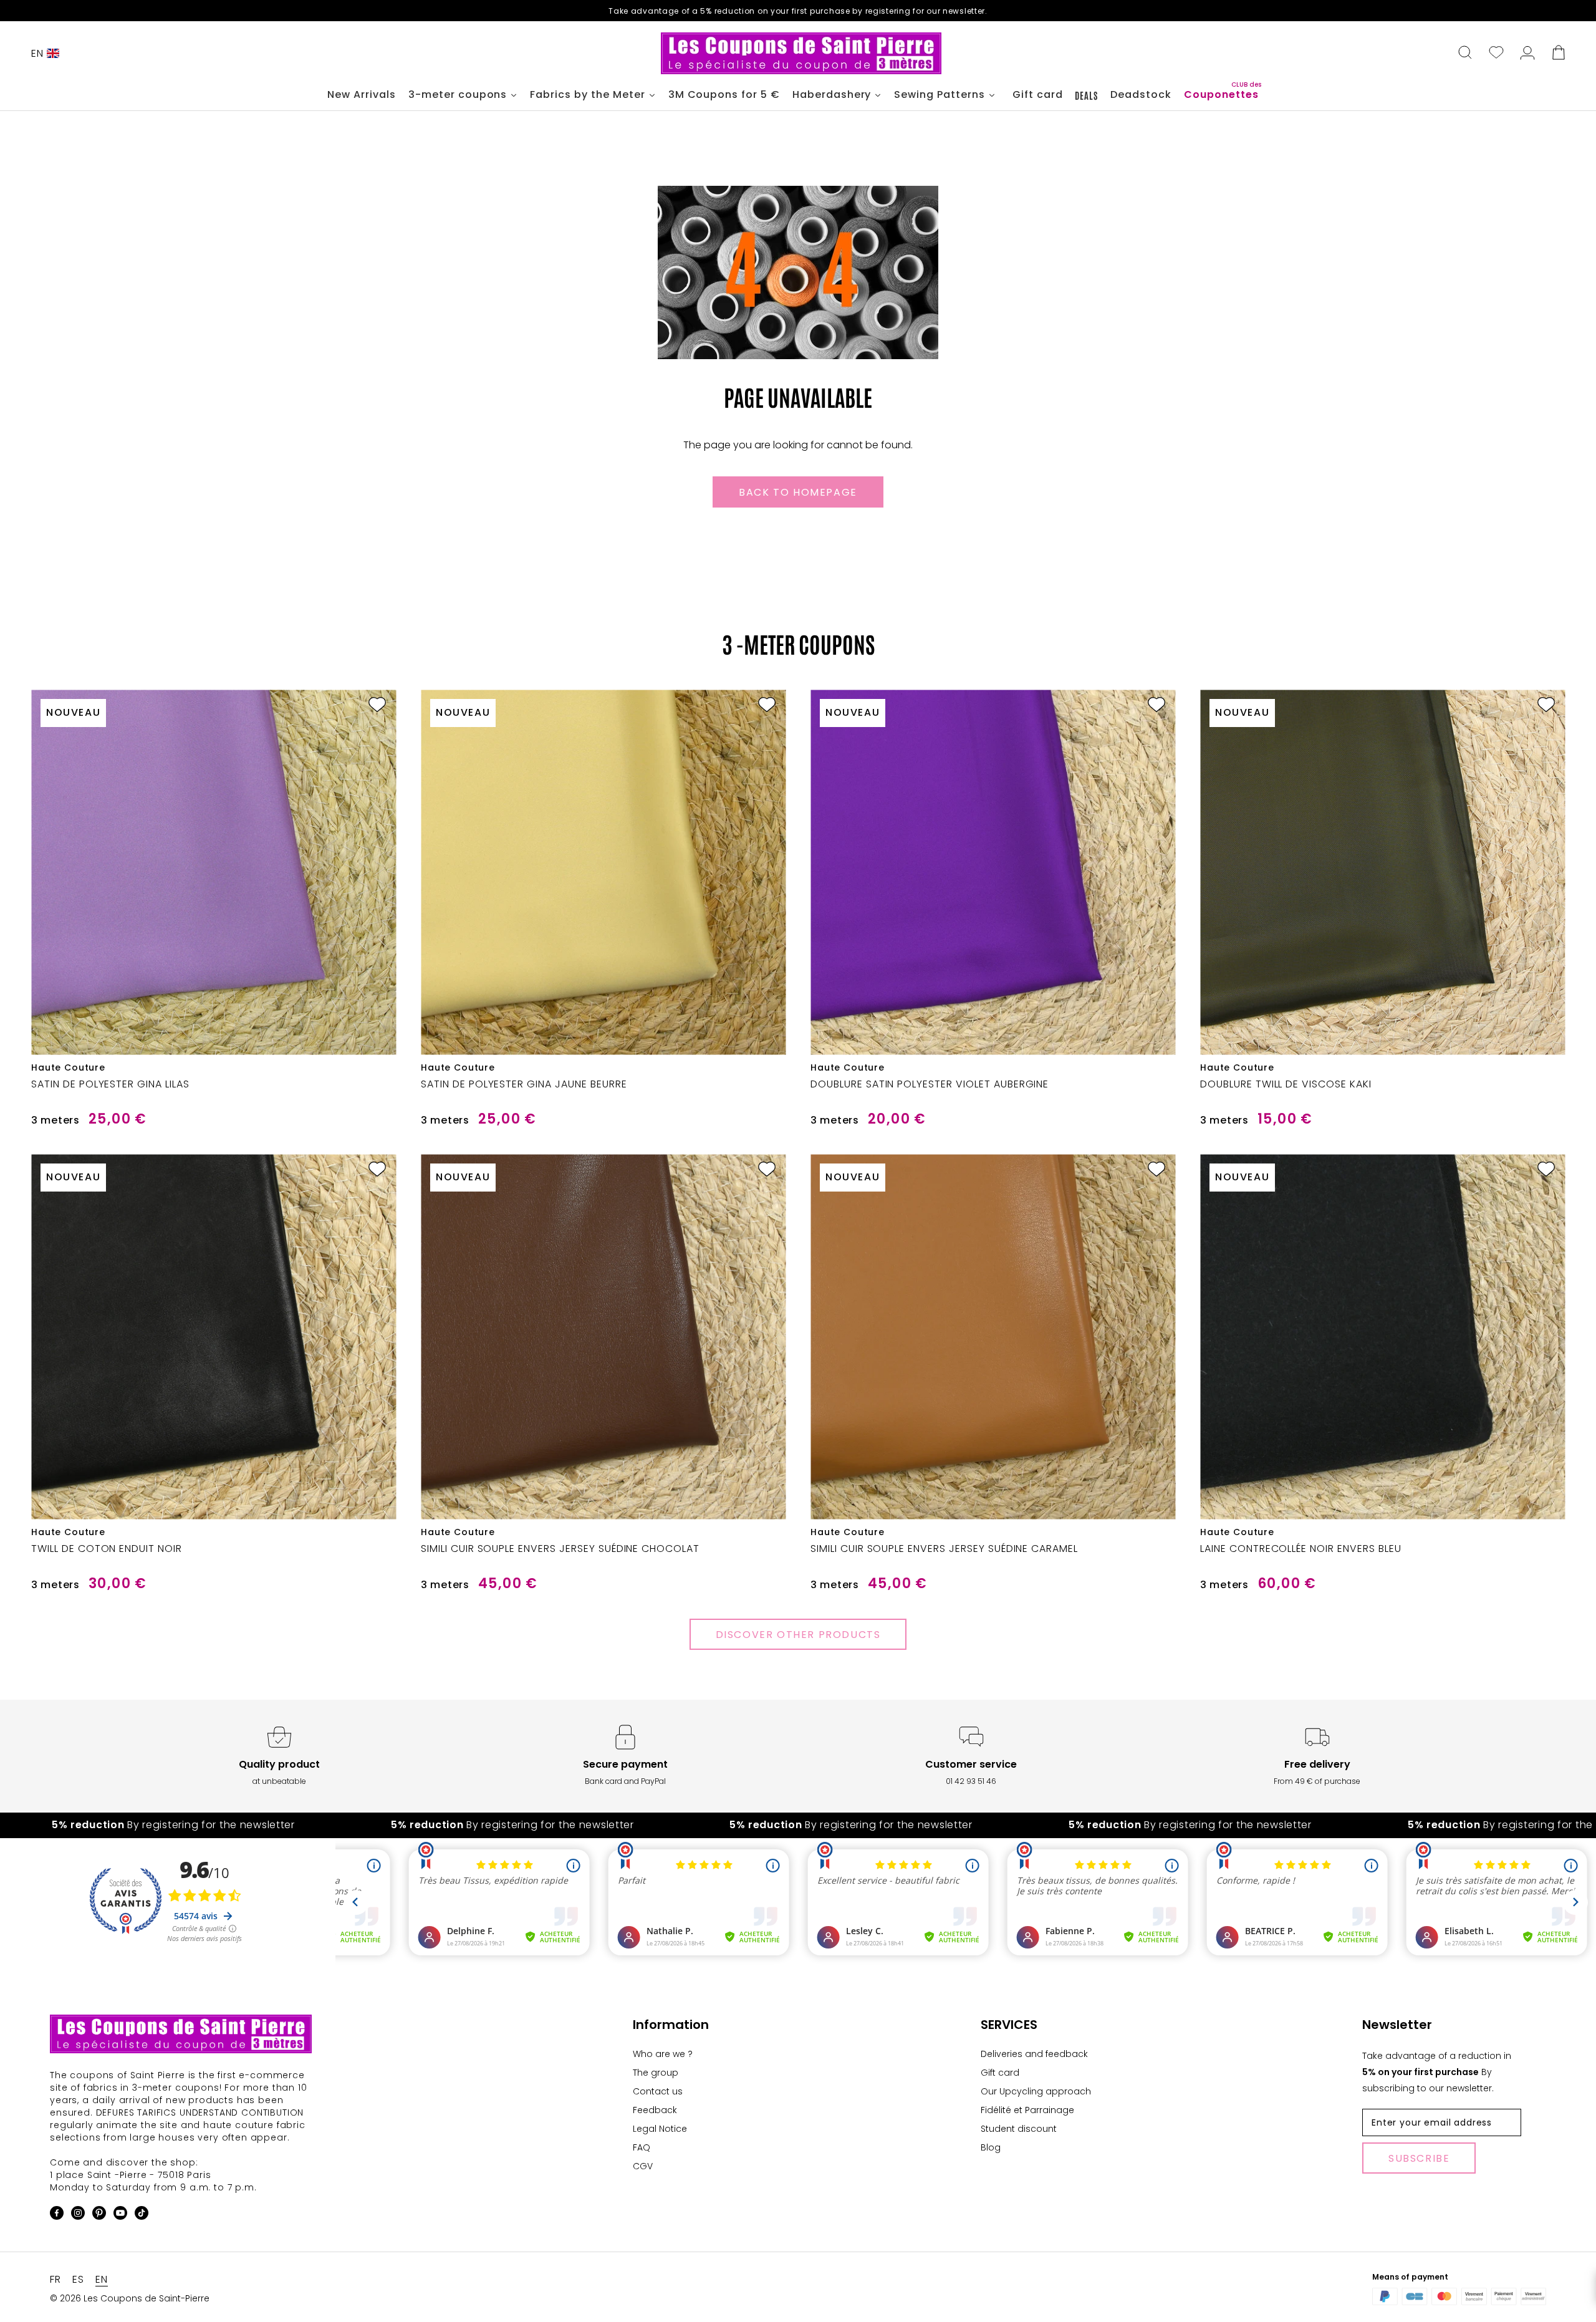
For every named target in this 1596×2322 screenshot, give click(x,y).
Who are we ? (663, 2054)
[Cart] (1559, 54)
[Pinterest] (99, 2215)
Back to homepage (798, 492)
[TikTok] (142, 2215)
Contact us (658, 2091)
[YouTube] (120, 2215)
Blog (991, 2147)
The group (656, 2073)
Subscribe (1419, 2158)
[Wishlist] (1496, 54)
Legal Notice (660, 2129)
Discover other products (798, 1635)
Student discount (1019, 2129)
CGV (643, 2166)
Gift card (1000, 2073)
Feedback (655, 2110)
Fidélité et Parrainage (1027, 2110)
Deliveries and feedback (1034, 2054)
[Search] (1465, 54)
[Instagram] (78, 2215)
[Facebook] (57, 2215)
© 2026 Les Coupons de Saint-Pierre (130, 2298)
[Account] (1527, 54)
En (37, 53)
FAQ (642, 2147)
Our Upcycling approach (1036, 2091)
